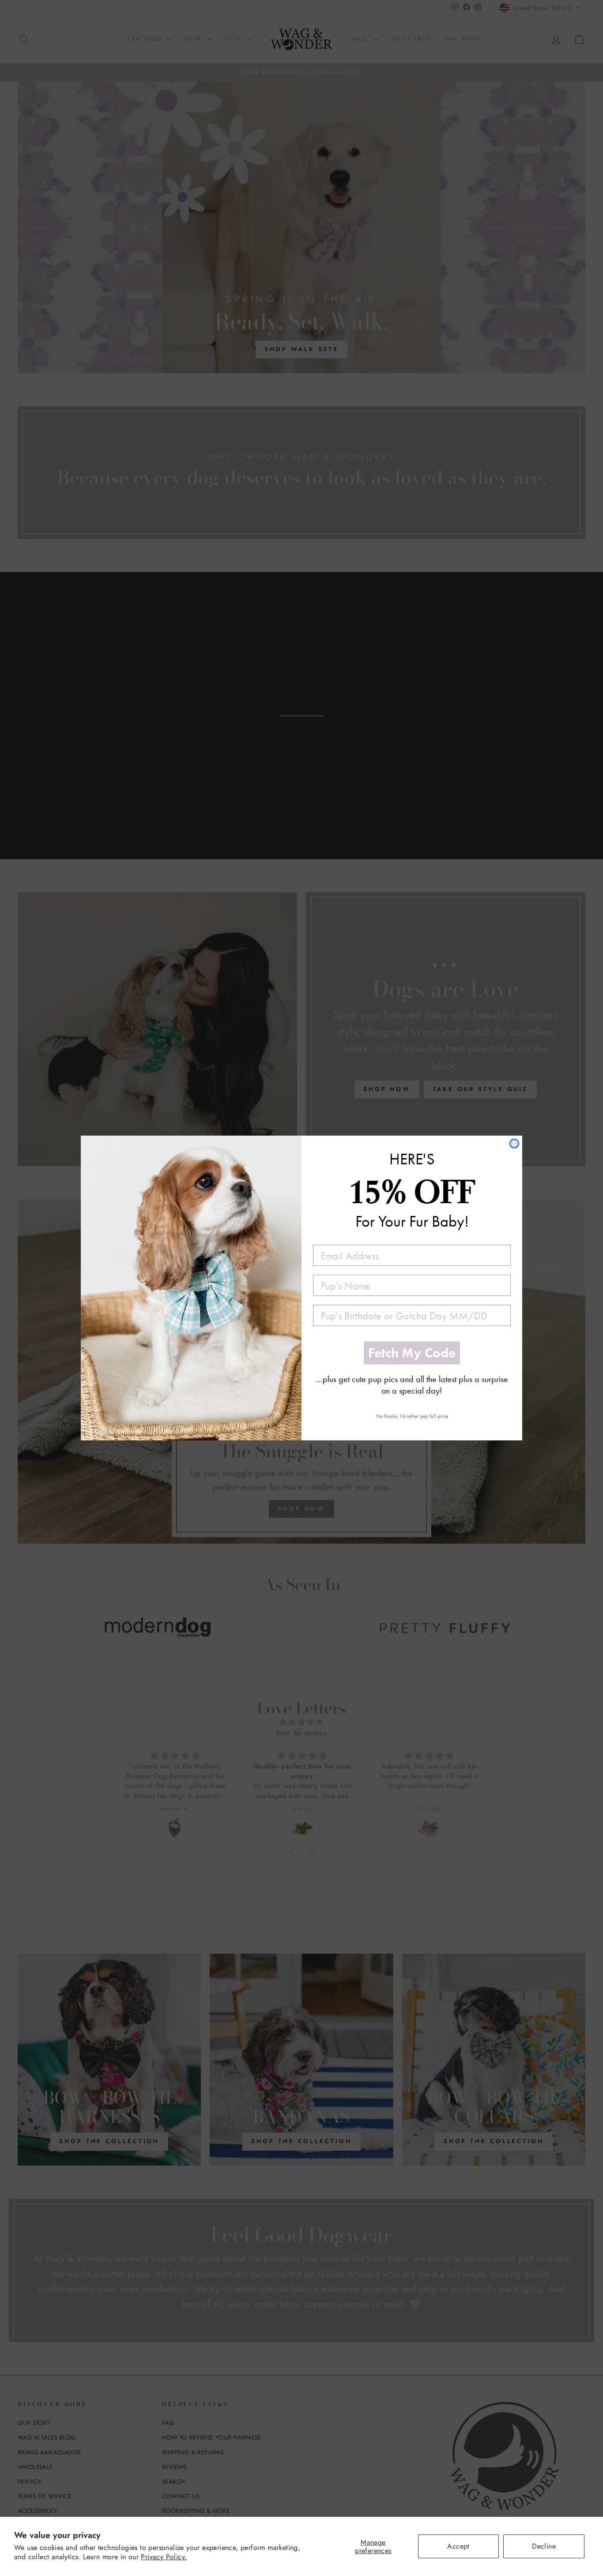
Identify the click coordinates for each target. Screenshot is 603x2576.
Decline (544, 2546)
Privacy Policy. (164, 2557)
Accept (458, 2546)
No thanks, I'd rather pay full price (412, 1416)
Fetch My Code (412, 1353)
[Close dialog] (514, 1144)
